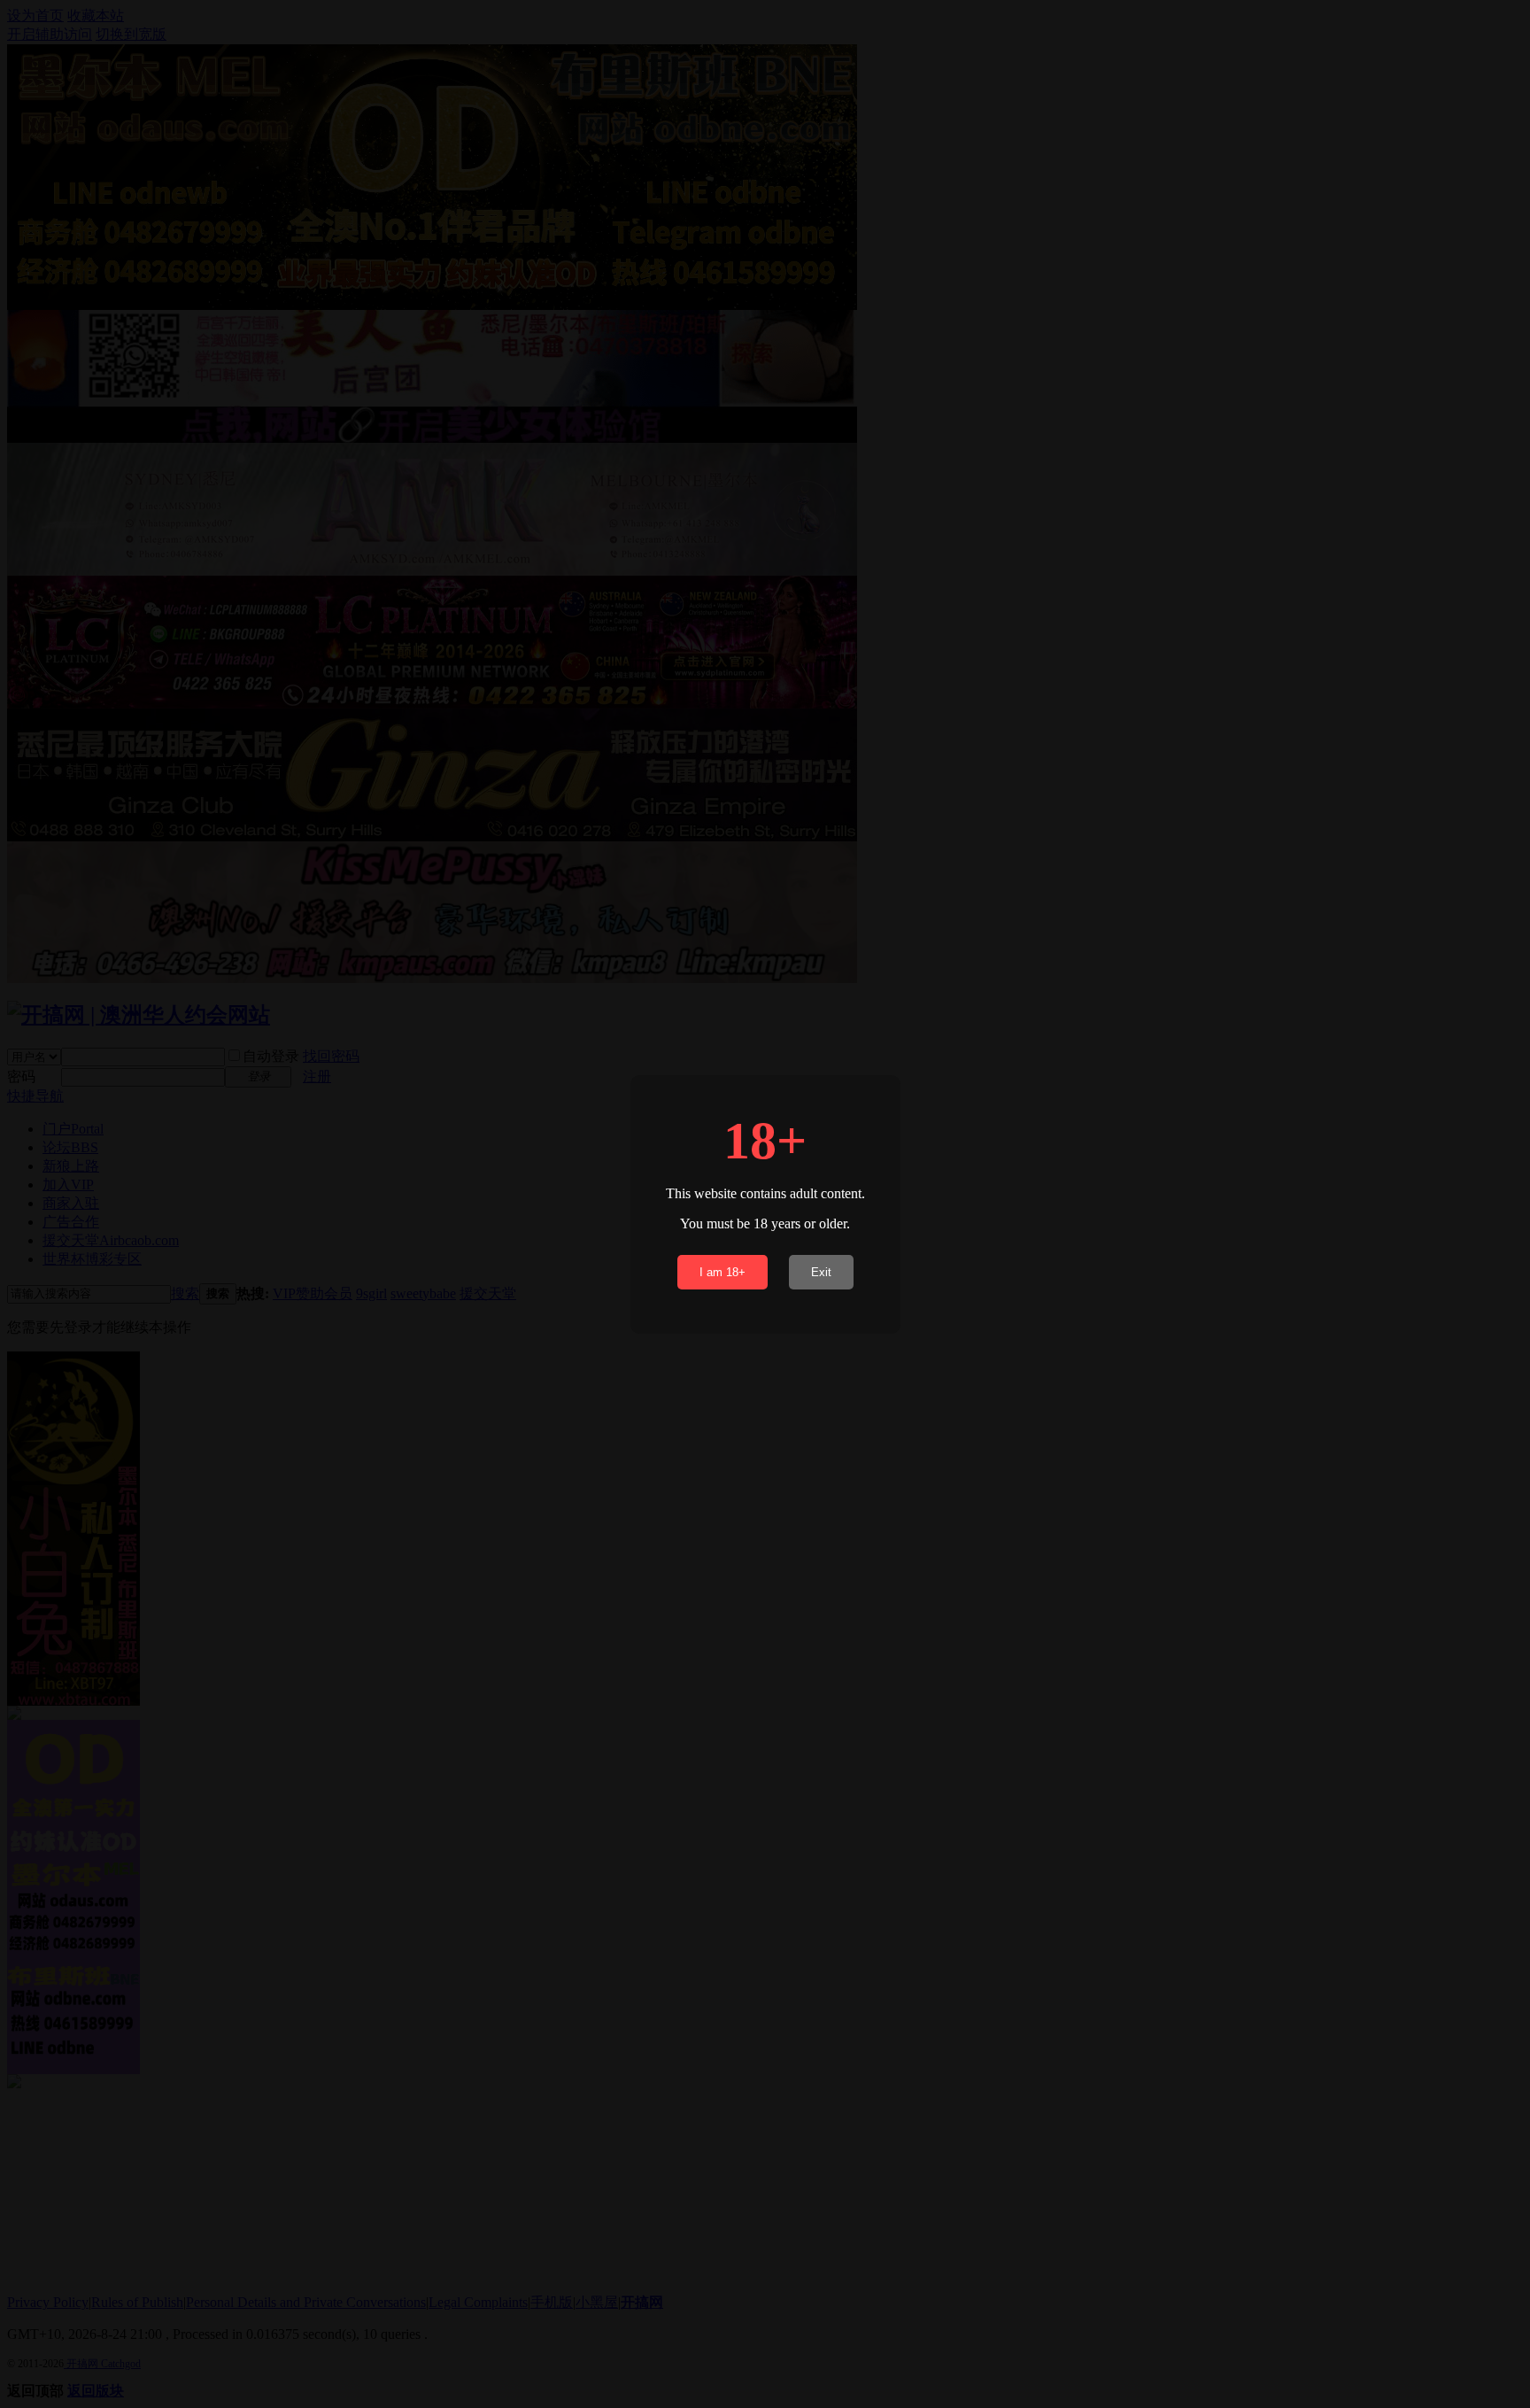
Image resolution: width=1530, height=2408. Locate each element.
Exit (821, 1272)
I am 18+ (722, 1272)
